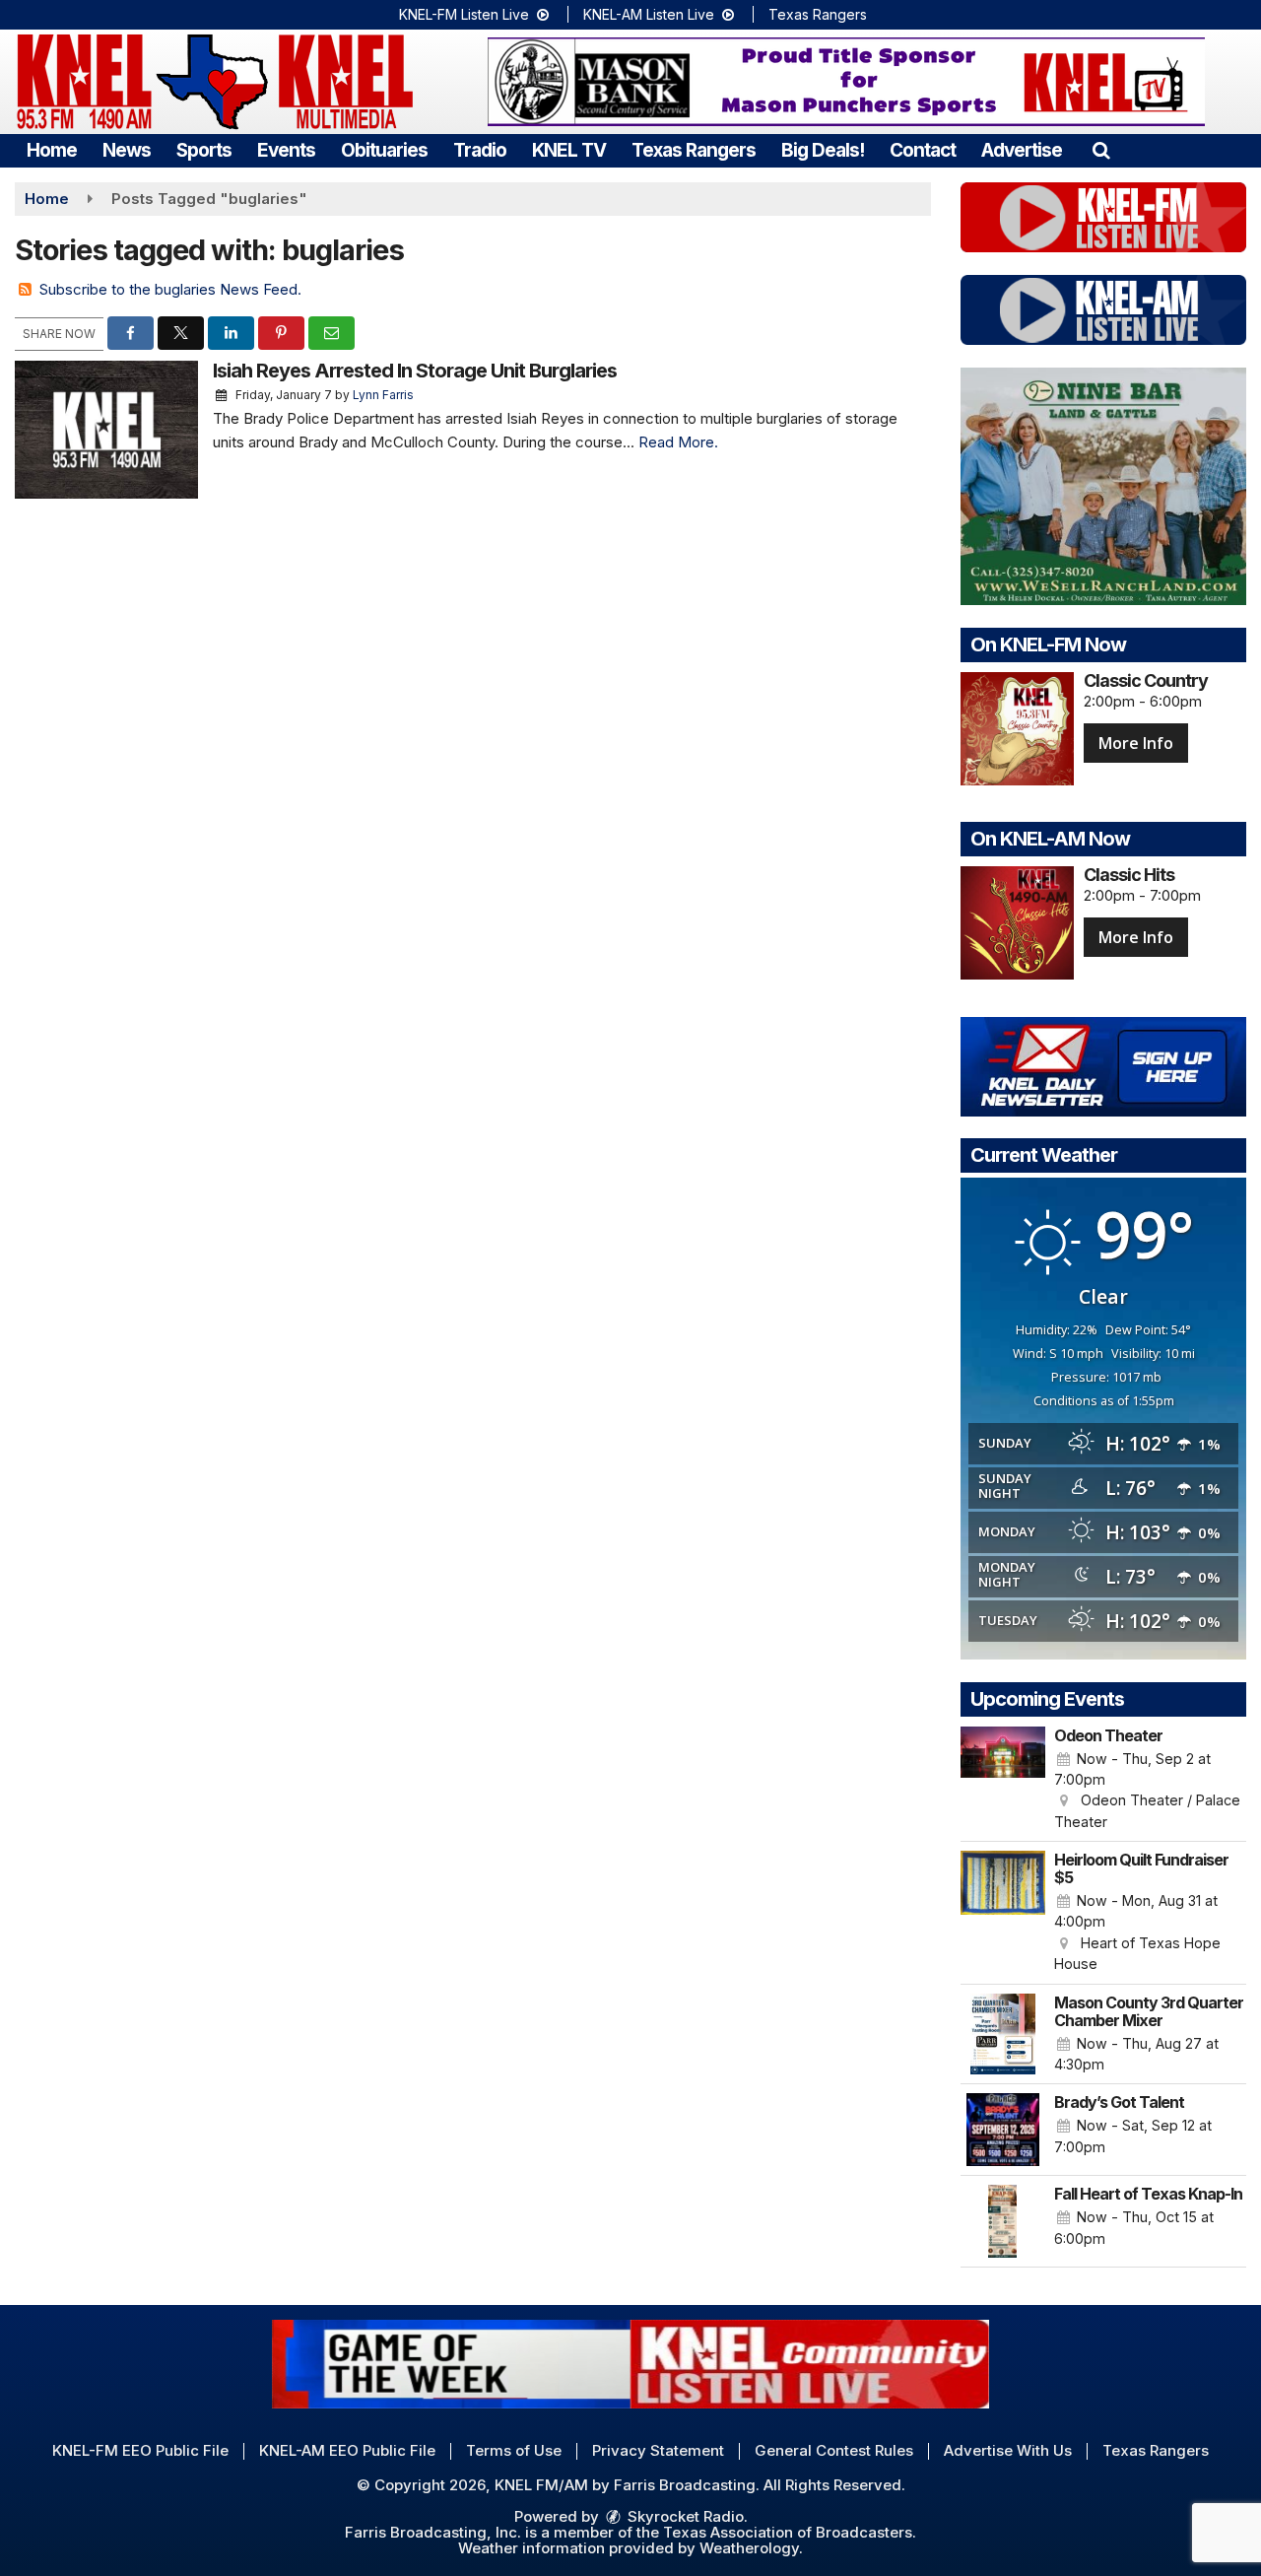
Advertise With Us (1008, 2450)
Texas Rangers (818, 14)
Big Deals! (823, 150)
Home (52, 150)
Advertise (1022, 150)
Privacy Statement (658, 2450)
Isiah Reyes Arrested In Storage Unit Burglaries (415, 371)
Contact (923, 150)
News (127, 150)
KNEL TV (569, 150)
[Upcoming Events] (1003, 1780)
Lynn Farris (383, 395)
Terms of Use (514, 2450)
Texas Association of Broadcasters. (790, 2532)
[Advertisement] (846, 82)
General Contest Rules (834, 2450)
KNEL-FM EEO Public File (140, 2450)
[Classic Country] (1017, 729)
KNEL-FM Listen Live (466, 14)
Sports (204, 150)
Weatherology (749, 2548)
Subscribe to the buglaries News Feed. (170, 289)
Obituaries (384, 150)
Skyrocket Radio (684, 2516)
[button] (1101, 150)
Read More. (678, 442)
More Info (1136, 743)
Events (286, 150)
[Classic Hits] (1017, 923)
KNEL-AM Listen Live (651, 14)
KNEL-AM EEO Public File (347, 2450)
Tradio (480, 150)
